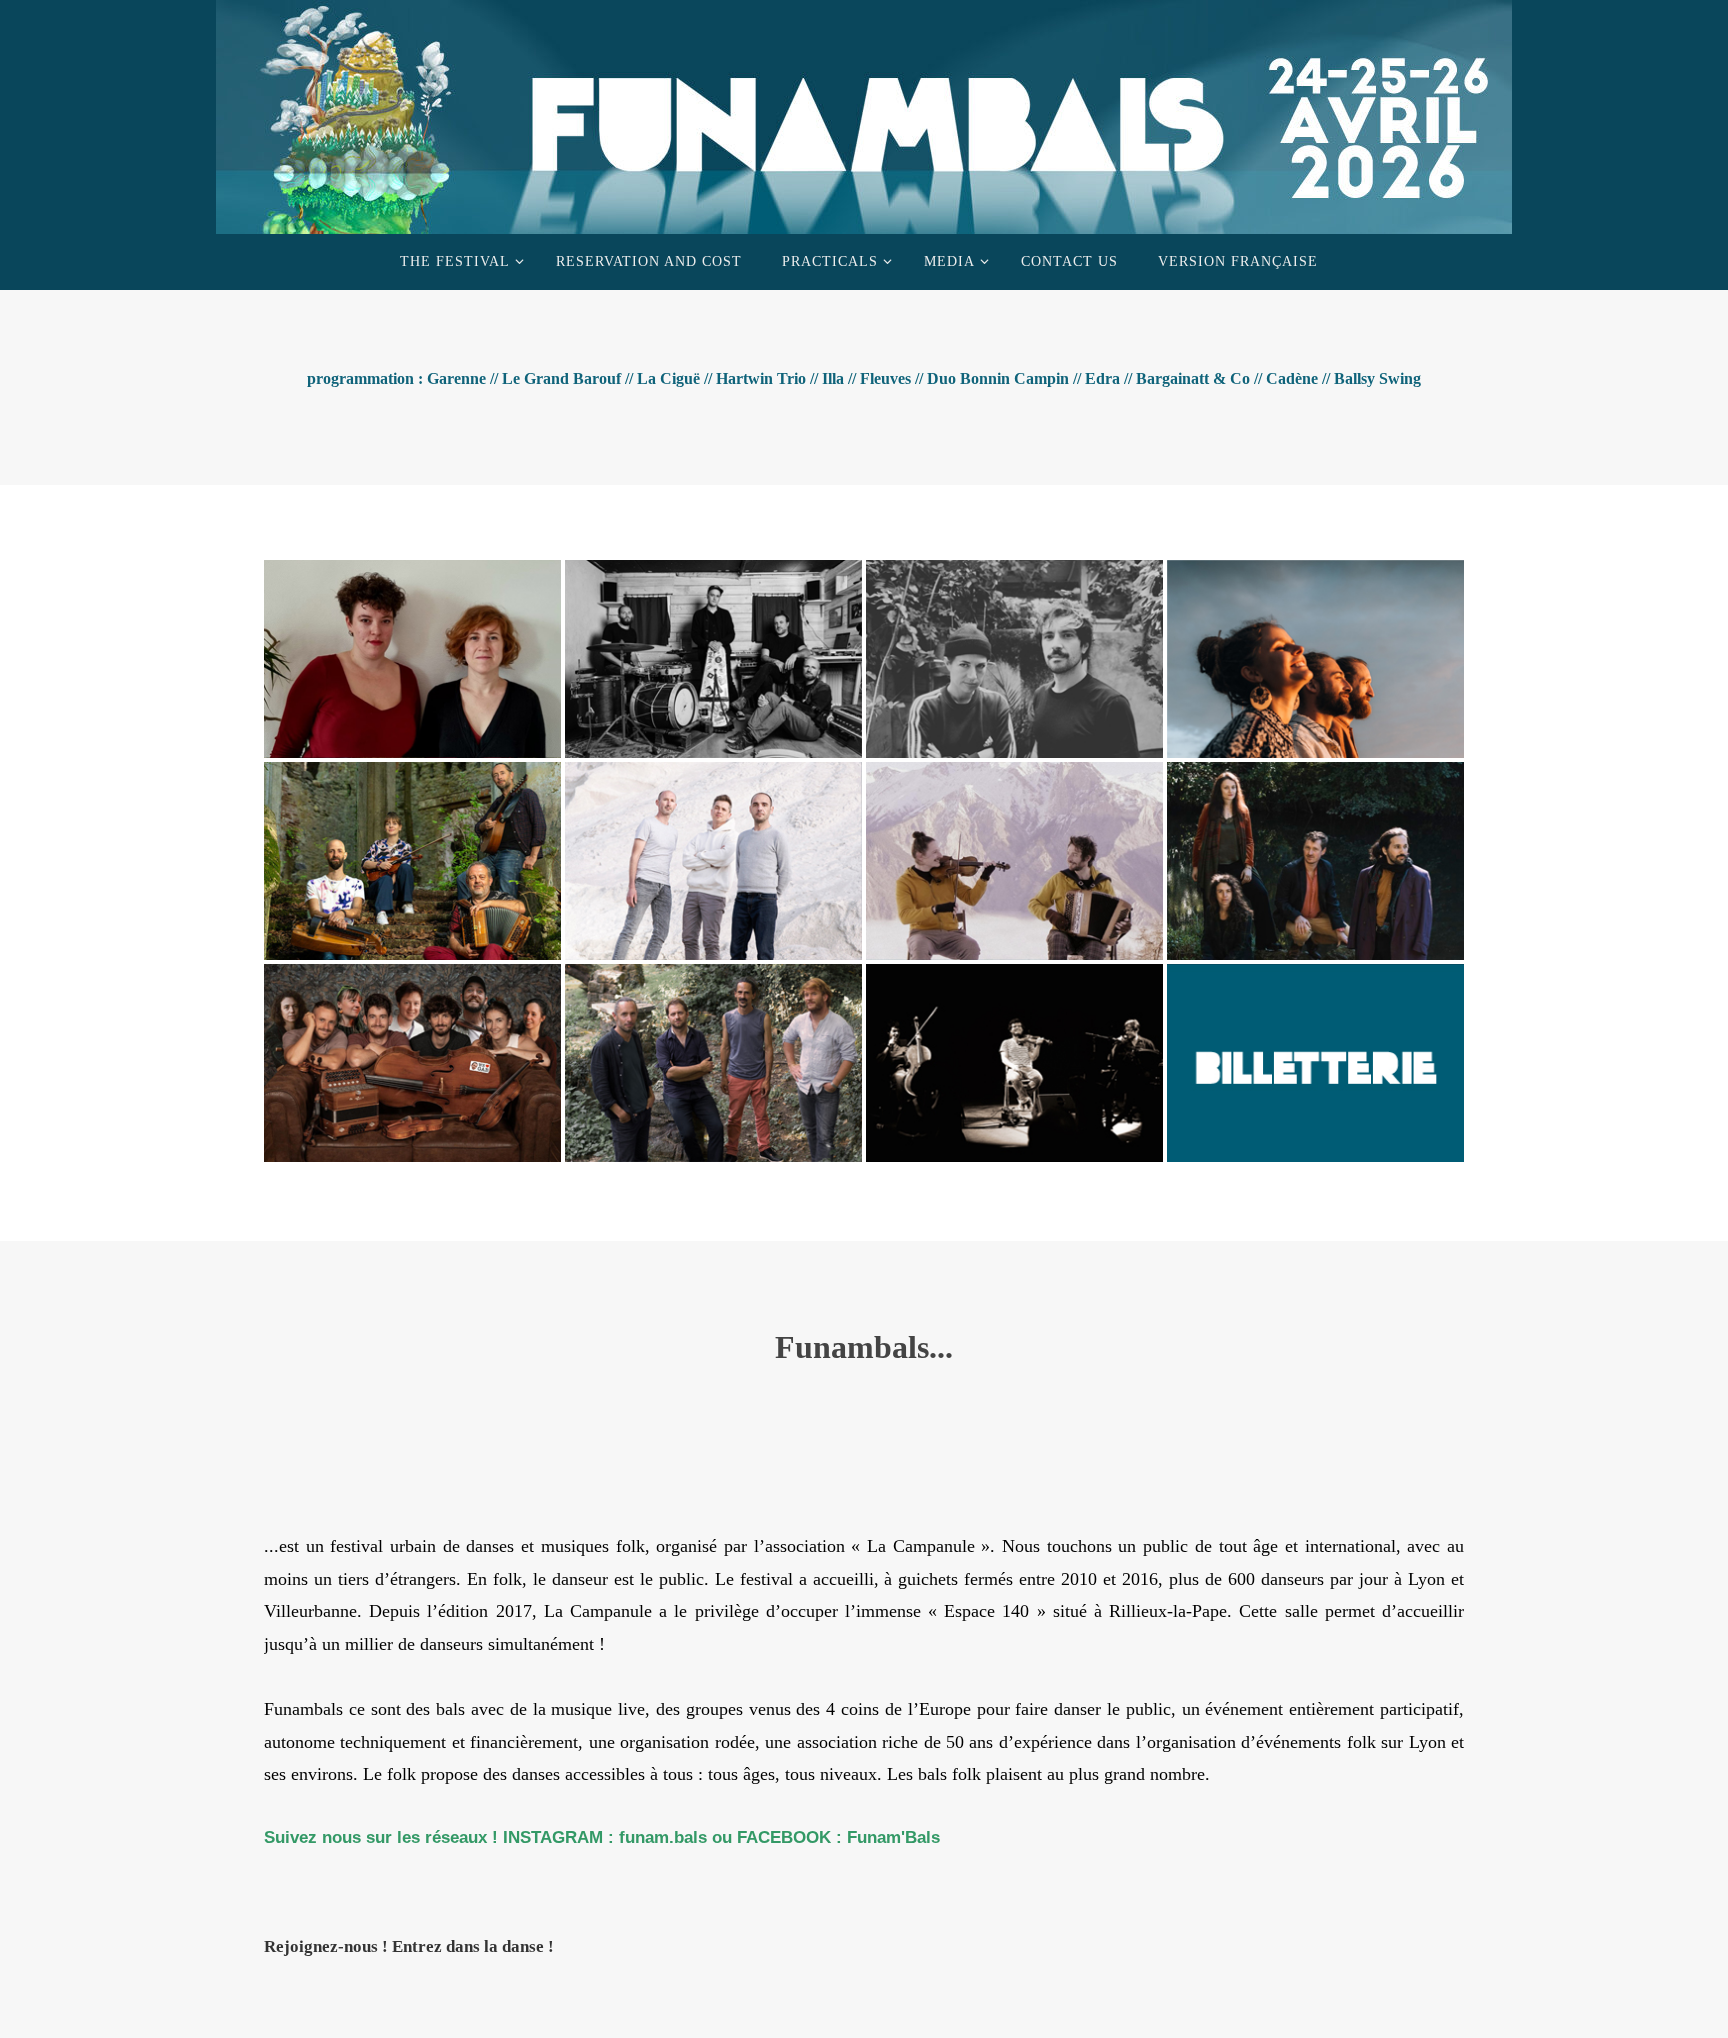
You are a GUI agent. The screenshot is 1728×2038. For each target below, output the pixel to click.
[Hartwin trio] (1315, 653)
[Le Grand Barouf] (713, 653)
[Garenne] (412, 653)
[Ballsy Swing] (1014, 1057)
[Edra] (1315, 855)
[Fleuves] (713, 855)
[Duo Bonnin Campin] (1014, 855)
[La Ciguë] (1014, 653)
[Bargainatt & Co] (412, 1057)
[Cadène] (713, 1057)
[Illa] (412, 855)
